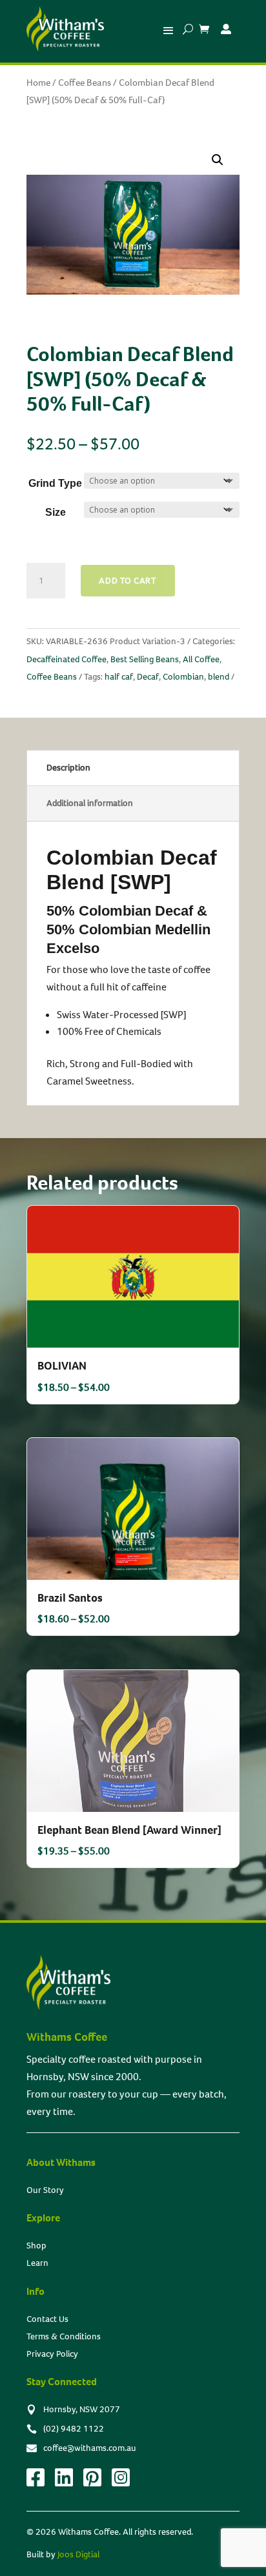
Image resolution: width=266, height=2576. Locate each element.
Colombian (183, 677)
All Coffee (201, 659)
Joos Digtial (78, 2554)
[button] (218, 160)
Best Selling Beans (145, 659)
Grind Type (55, 483)
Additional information (90, 803)
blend (219, 677)
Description (68, 768)
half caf (119, 677)
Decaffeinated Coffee (66, 659)
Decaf (148, 677)
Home (38, 83)
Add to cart (128, 581)
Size (56, 512)
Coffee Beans (85, 83)
